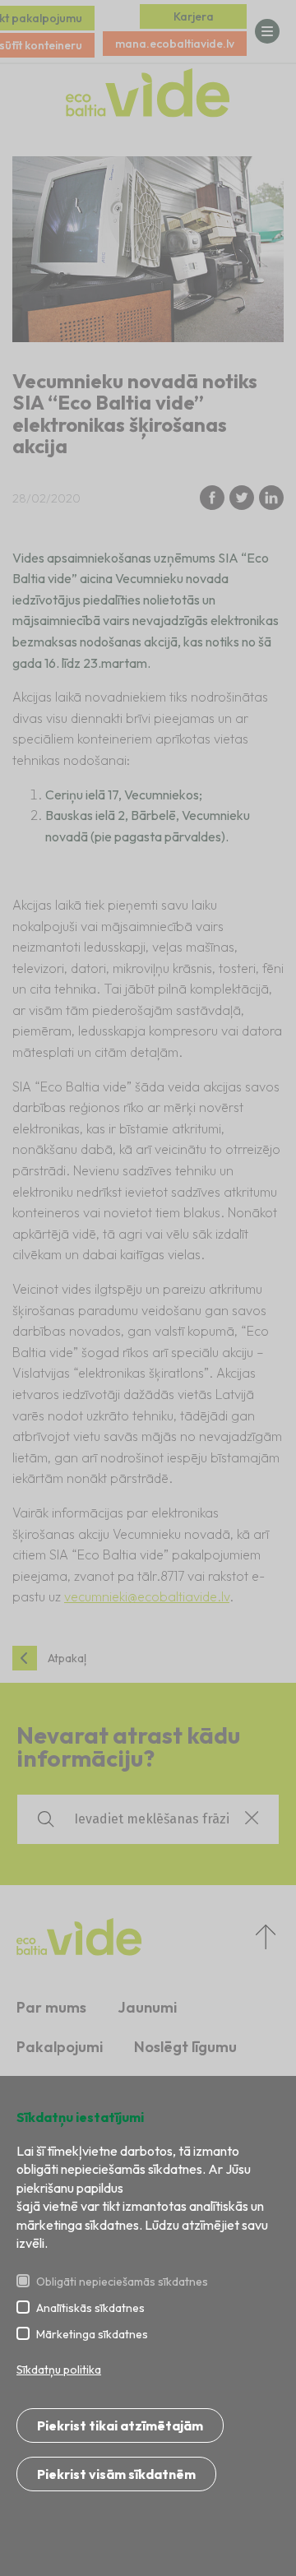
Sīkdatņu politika (59, 2370)
